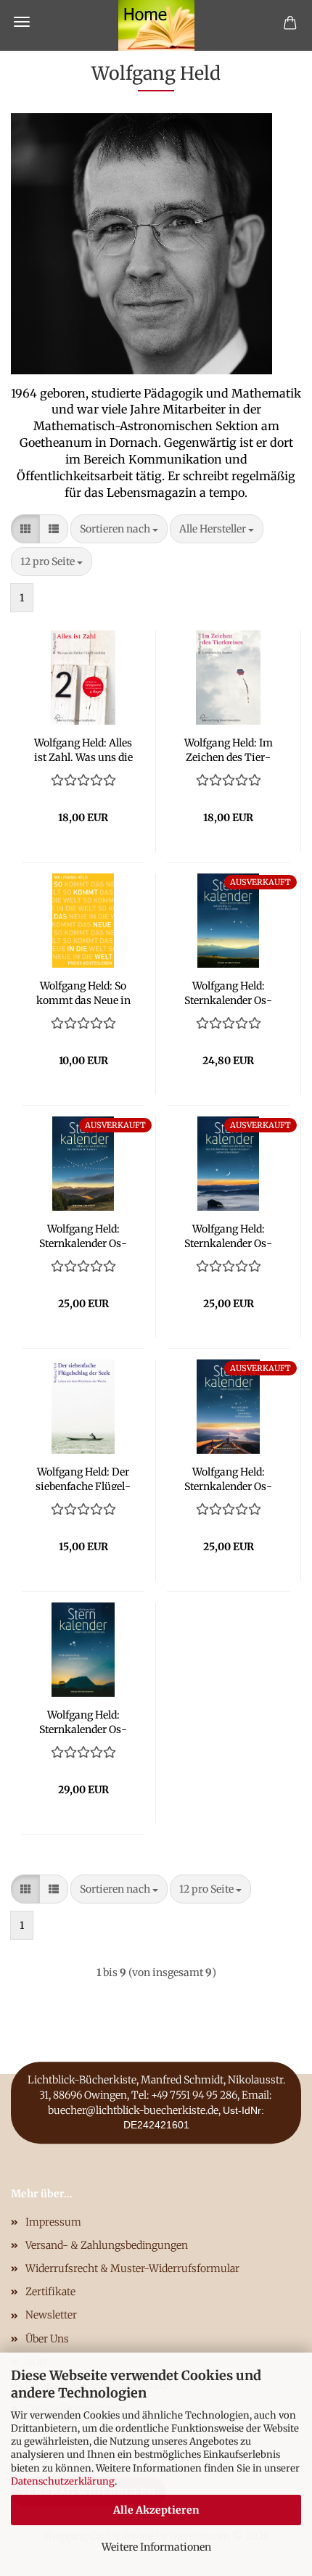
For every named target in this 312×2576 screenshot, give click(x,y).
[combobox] (119, 529)
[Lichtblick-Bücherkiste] (156, 25)
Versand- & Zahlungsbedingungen (107, 2245)
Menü (22, 22)
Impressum (53, 2222)
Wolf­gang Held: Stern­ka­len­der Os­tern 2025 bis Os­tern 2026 (83, 1721)
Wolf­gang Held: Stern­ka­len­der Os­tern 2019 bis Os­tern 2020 (228, 992)
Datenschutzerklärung (63, 2481)
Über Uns (47, 2339)
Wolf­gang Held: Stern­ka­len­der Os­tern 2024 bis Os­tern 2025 (229, 1478)
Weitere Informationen (156, 2547)
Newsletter (51, 2315)
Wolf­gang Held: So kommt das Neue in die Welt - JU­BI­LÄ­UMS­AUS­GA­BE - (83, 992)
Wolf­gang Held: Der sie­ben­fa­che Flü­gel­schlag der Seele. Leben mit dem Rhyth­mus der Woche (83, 1478)
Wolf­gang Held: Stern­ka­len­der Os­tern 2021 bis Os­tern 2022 (83, 1235)
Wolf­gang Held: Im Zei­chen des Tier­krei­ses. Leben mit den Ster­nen (229, 749)
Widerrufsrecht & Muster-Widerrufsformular (132, 2268)
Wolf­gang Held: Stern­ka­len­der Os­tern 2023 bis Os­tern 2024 (229, 1235)
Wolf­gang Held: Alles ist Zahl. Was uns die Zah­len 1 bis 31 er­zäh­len (83, 749)
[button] (25, 529)
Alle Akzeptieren (156, 2510)
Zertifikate (50, 2292)
